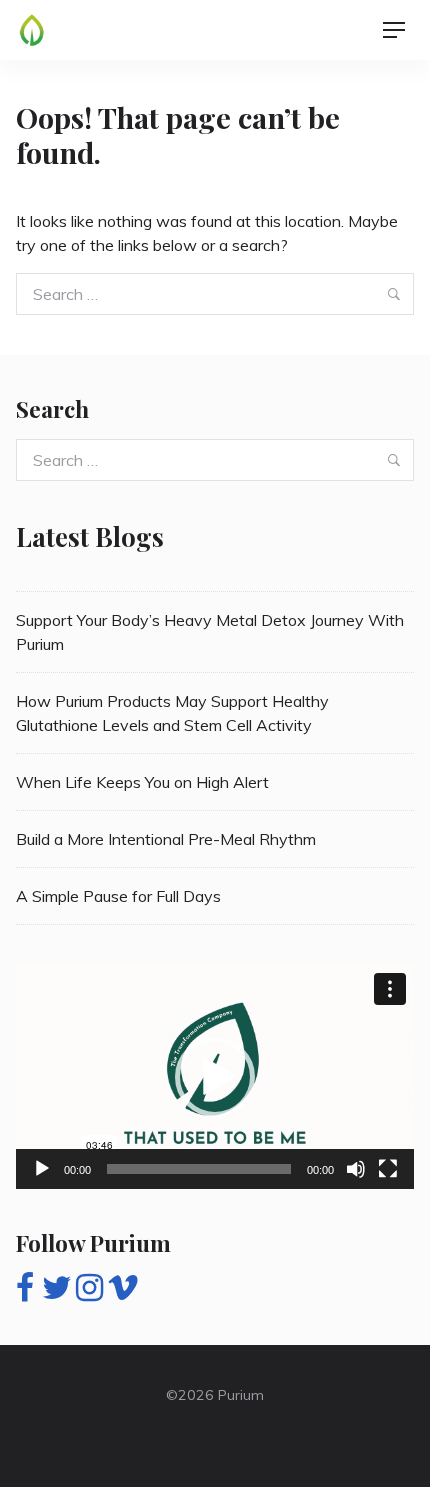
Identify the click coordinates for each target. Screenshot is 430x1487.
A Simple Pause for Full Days (118, 896)
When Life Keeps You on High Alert (142, 782)
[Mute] (356, 1169)
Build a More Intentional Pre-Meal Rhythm (166, 839)
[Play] (42, 1169)
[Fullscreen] (388, 1169)
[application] (215, 1077)
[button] (215, 1077)
